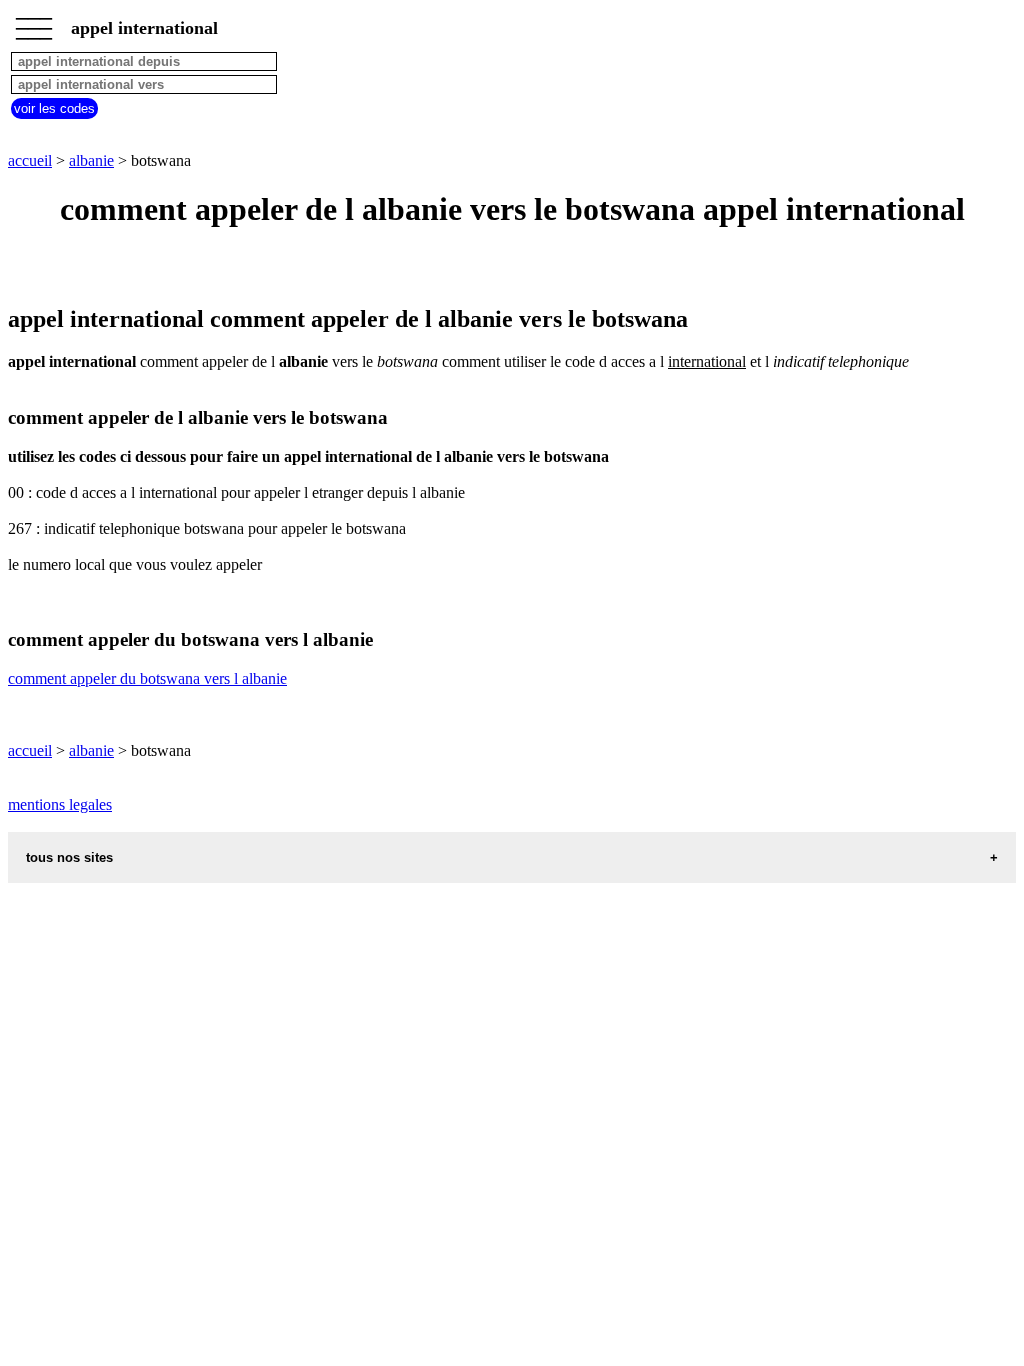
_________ (34, 22)
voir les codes (54, 108)
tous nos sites (69, 857)
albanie (91, 160)
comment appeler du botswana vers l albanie (147, 678)
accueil (30, 160)
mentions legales (60, 804)
